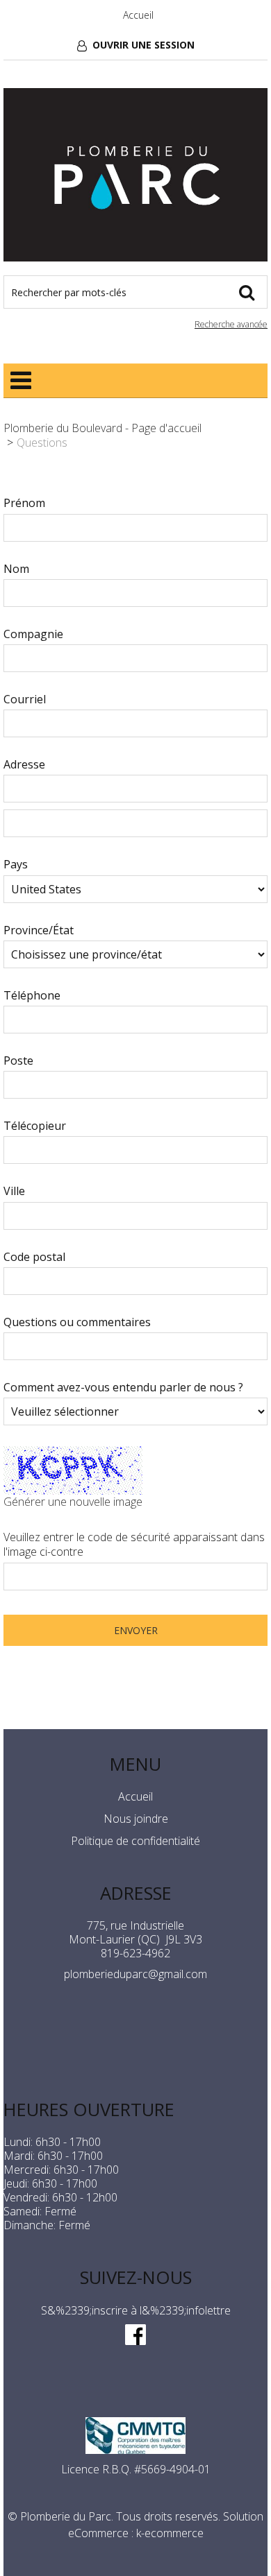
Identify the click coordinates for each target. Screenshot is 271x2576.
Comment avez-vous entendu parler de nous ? (123, 1388)
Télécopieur (35, 1126)
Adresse (24, 765)
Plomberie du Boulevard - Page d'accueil (102, 428)
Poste (18, 1061)
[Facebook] (135, 2333)
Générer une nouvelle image (73, 1502)
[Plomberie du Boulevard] (135, 175)
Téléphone (32, 996)
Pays (16, 865)
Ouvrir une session (143, 45)
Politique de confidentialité (135, 1841)
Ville (14, 1191)
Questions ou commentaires (77, 1322)
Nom (16, 569)
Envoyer (136, 1630)
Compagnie (33, 634)
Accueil (138, 15)
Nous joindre (136, 1819)
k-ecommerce (170, 2533)
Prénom (24, 503)
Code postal (34, 1257)
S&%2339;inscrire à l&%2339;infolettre (136, 2310)
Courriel (25, 699)
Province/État (39, 930)
